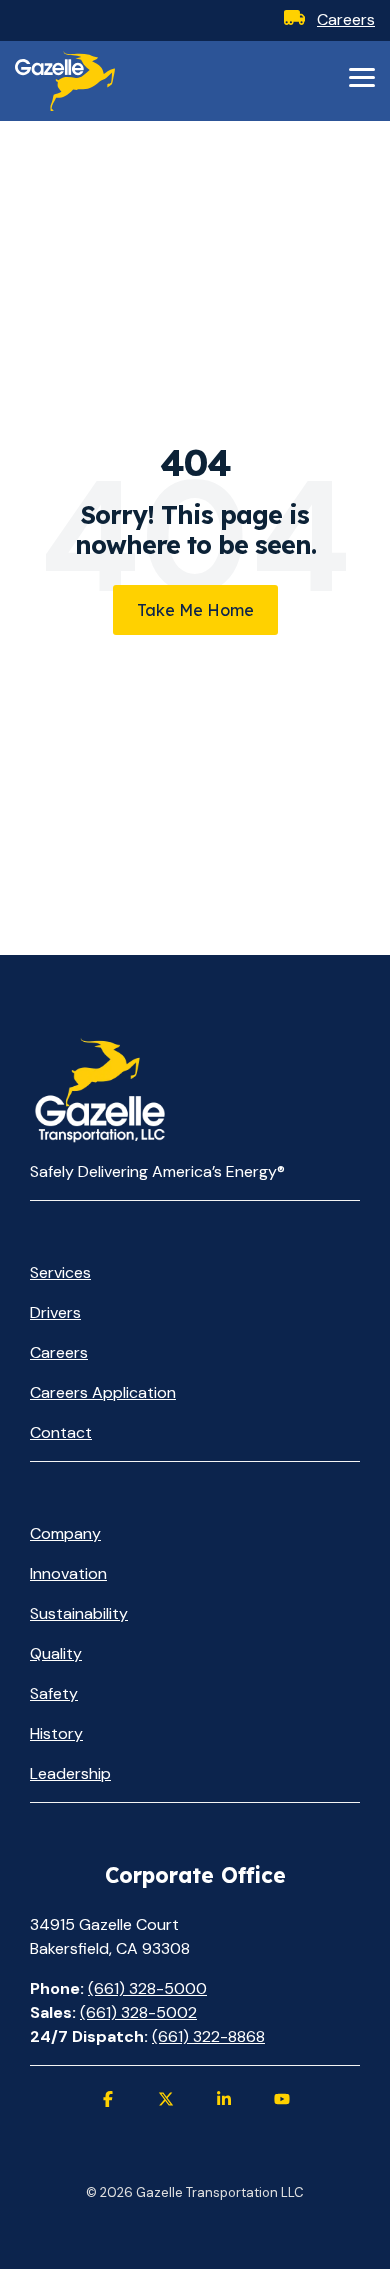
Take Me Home (195, 610)
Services (60, 1272)
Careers (346, 19)
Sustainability (79, 1613)
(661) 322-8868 (208, 2036)
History (56, 1733)
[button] (362, 76)
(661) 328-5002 (138, 2012)
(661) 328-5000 (147, 1988)
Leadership (70, 1773)
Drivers (55, 1312)
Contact (61, 1432)
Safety (54, 1693)
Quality (56, 1653)
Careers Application (103, 1392)
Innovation (68, 1573)
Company (65, 1533)
